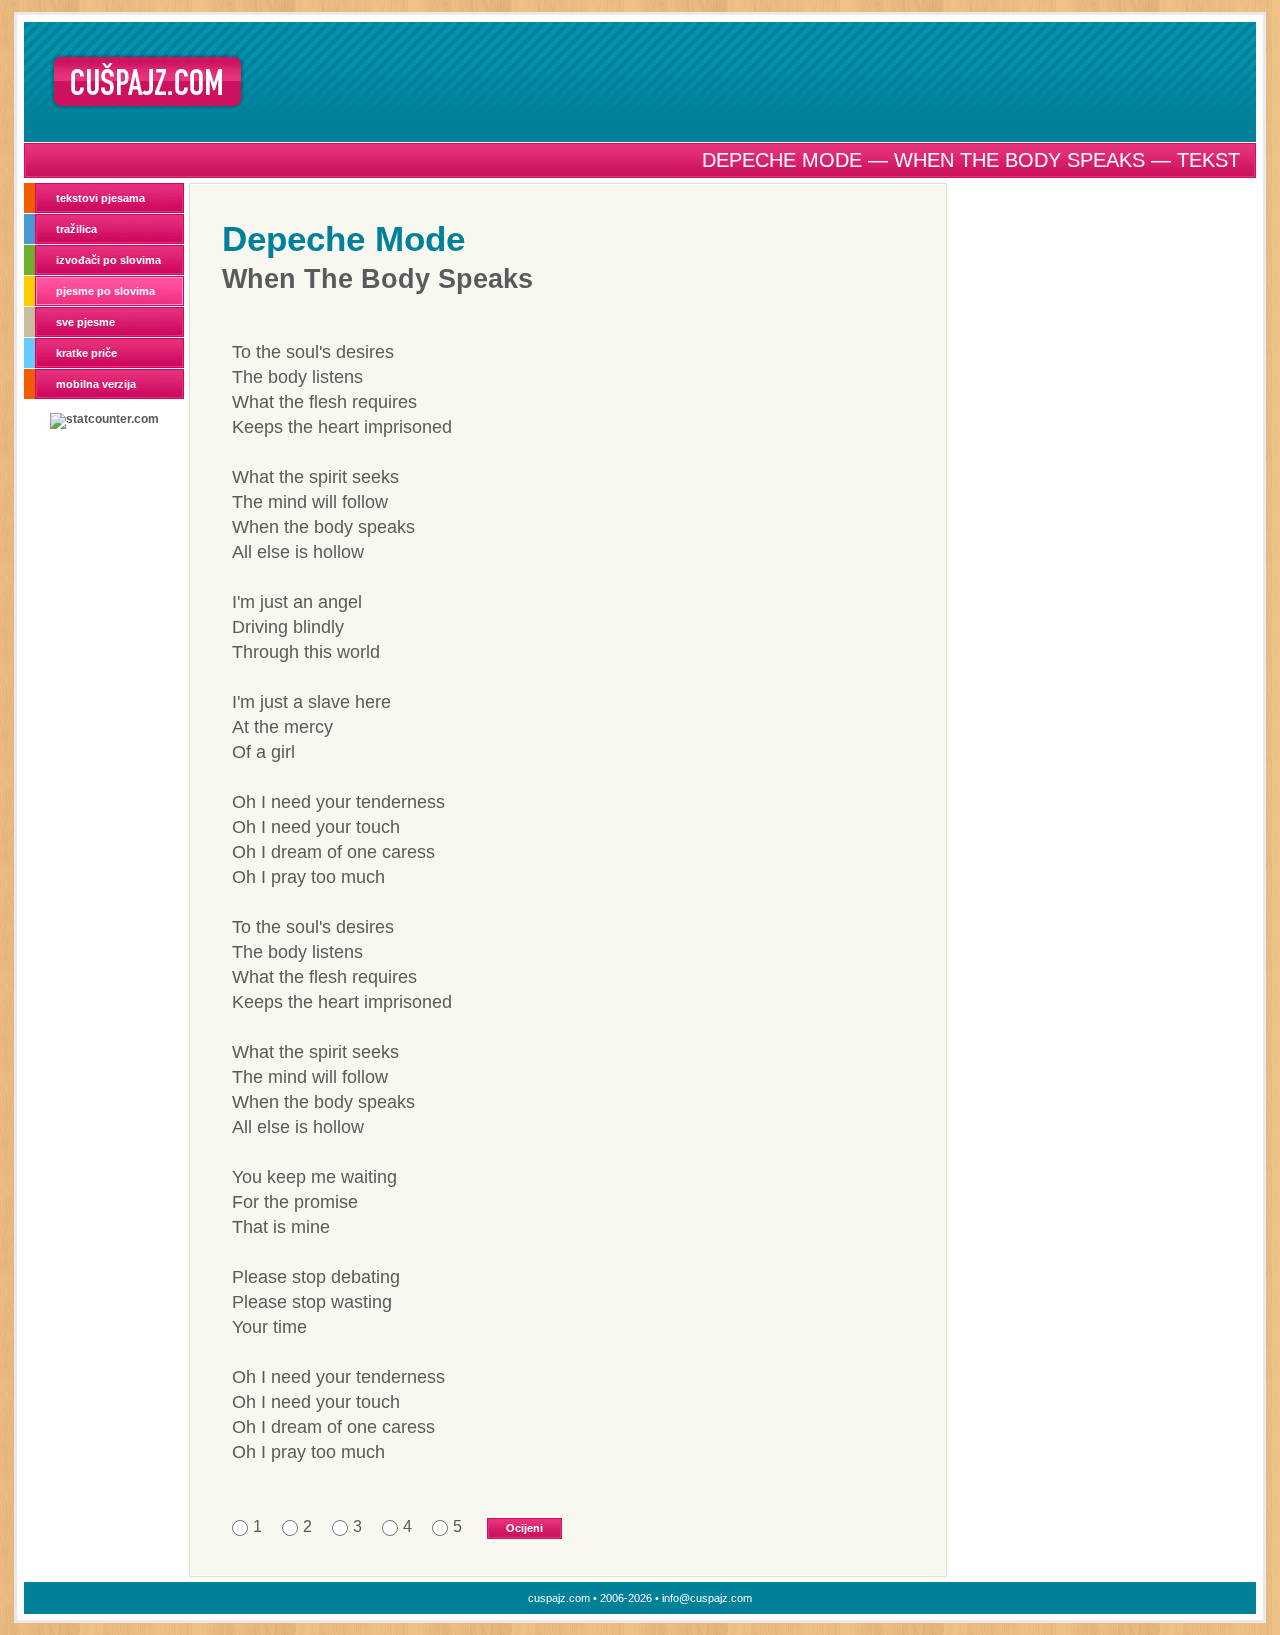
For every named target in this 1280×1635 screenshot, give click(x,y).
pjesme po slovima (105, 291)
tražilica (76, 229)
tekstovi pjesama (100, 198)
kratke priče (86, 353)
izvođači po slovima (108, 260)
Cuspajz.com (147, 81)
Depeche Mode (343, 238)
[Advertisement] (757, 81)
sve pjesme (85, 322)
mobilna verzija (96, 384)
